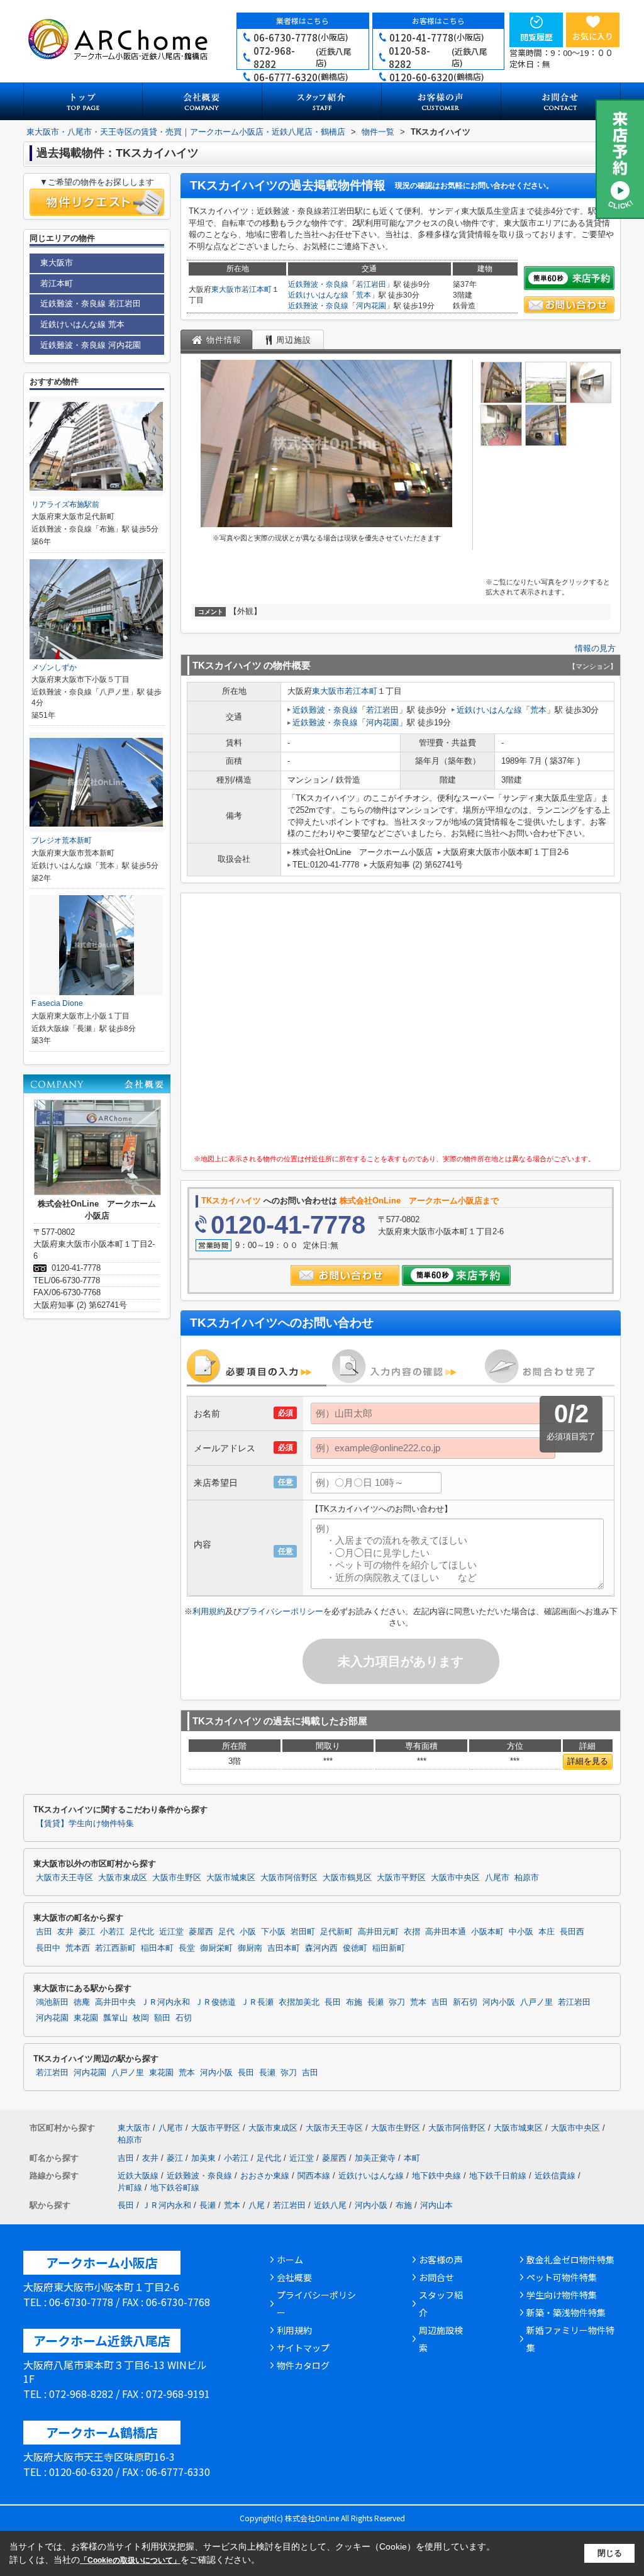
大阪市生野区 (177, 1878)
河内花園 (371, 306)
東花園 (86, 2018)
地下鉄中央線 (436, 2176)
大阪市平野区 (401, 1878)
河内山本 (436, 2205)
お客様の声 (441, 2260)
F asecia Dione (57, 1003)
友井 (65, 1932)
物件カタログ (303, 2365)
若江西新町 (115, 1948)
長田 (333, 2002)
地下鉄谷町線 (175, 2188)
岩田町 (303, 1932)
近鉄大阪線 (138, 2176)
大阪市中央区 (455, 1878)
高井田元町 (378, 1932)
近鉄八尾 (330, 2205)
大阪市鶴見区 (347, 1878)
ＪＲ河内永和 (165, 2002)
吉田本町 (284, 1948)
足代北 (142, 1932)
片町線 (130, 2188)
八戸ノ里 (536, 2002)
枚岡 (141, 2018)
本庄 (547, 1932)
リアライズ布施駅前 (65, 505)
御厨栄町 (216, 1948)
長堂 (187, 1948)
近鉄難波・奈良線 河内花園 (91, 345)
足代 (226, 1932)
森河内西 (321, 1948)
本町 (412, 2158)
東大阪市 (226, 289)
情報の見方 (595, 648)
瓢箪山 (115, 2018)
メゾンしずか (54, 667)
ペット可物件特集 (562, 2277)
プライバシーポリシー (282, 1611)
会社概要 (294, 2277)
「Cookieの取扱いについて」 (130, 2560)
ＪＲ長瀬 (257, 2002)
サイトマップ (303, 2348)
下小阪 (273, 1932)
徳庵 (82, 2002)
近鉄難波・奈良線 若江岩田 (91, 304)
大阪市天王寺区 (64, 1878)
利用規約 (209, 1611)
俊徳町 (355, 1948)
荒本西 (78, 1948)
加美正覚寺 (375, 2158)
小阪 (248, 1932)
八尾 (257, 2205)
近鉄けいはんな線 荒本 (82, 324)
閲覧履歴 (536, 37)
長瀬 (375, 2002)
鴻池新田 (52, 2002)
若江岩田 (371, 284)
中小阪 (521, 1932)
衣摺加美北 (299, 2002)
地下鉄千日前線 (498, 2176)
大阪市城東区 (231, 1878)
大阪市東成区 (123, 1878)
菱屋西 (201, 1932)
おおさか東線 (265, 2176)
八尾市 (497, 1878)
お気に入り (593, 36)
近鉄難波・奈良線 (318, 284)
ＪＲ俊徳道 (215, 2002)
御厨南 (250, 1948)
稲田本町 (157, 1948)
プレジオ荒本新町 (62, 840)
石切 (184, 2018)
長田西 (572, 1932)
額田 (162, 2018)
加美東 (203, 2158)
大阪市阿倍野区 (289, 1878)
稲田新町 (389, 1948)
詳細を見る (588, 1761)
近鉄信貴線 (555, 2176)
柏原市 (527, 1878)
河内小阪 (499, 2002)
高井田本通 (446, 1932)
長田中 (48, 1948)
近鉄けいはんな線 (318, 295)
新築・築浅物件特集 (566, 2312)
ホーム (290, 2260)
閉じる (610, 2553)
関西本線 (314, 2176)
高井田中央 (115, 2002)
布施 (354, 2002)
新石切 (465, 2002)
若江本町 (257, 289)
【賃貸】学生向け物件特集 (85, 1824)
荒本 (364, 295)
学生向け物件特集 (562, 2295)
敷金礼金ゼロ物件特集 (570, 2260)
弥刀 (397, 2002)
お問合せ (436, 2277)
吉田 (44, 1932)
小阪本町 (487, 1932)
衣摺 (412, 1932)
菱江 (87, 1932)
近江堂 (171, 1932)
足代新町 (336, 1932)
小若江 (112, 1932)
